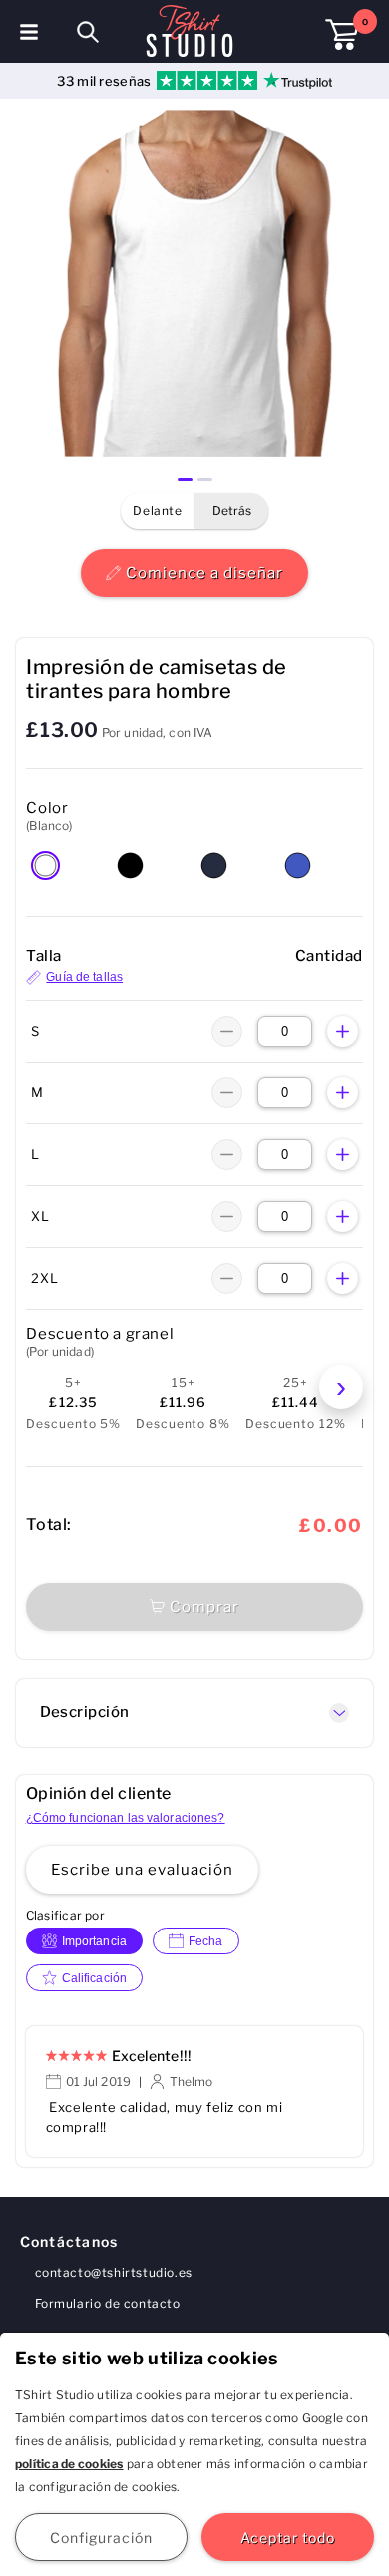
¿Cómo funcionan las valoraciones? (126, 1818)
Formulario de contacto (108, 2303)
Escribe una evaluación (142, 1870)
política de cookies (69, 2464)
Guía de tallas (84, 977)
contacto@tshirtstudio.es (114, 2272)
